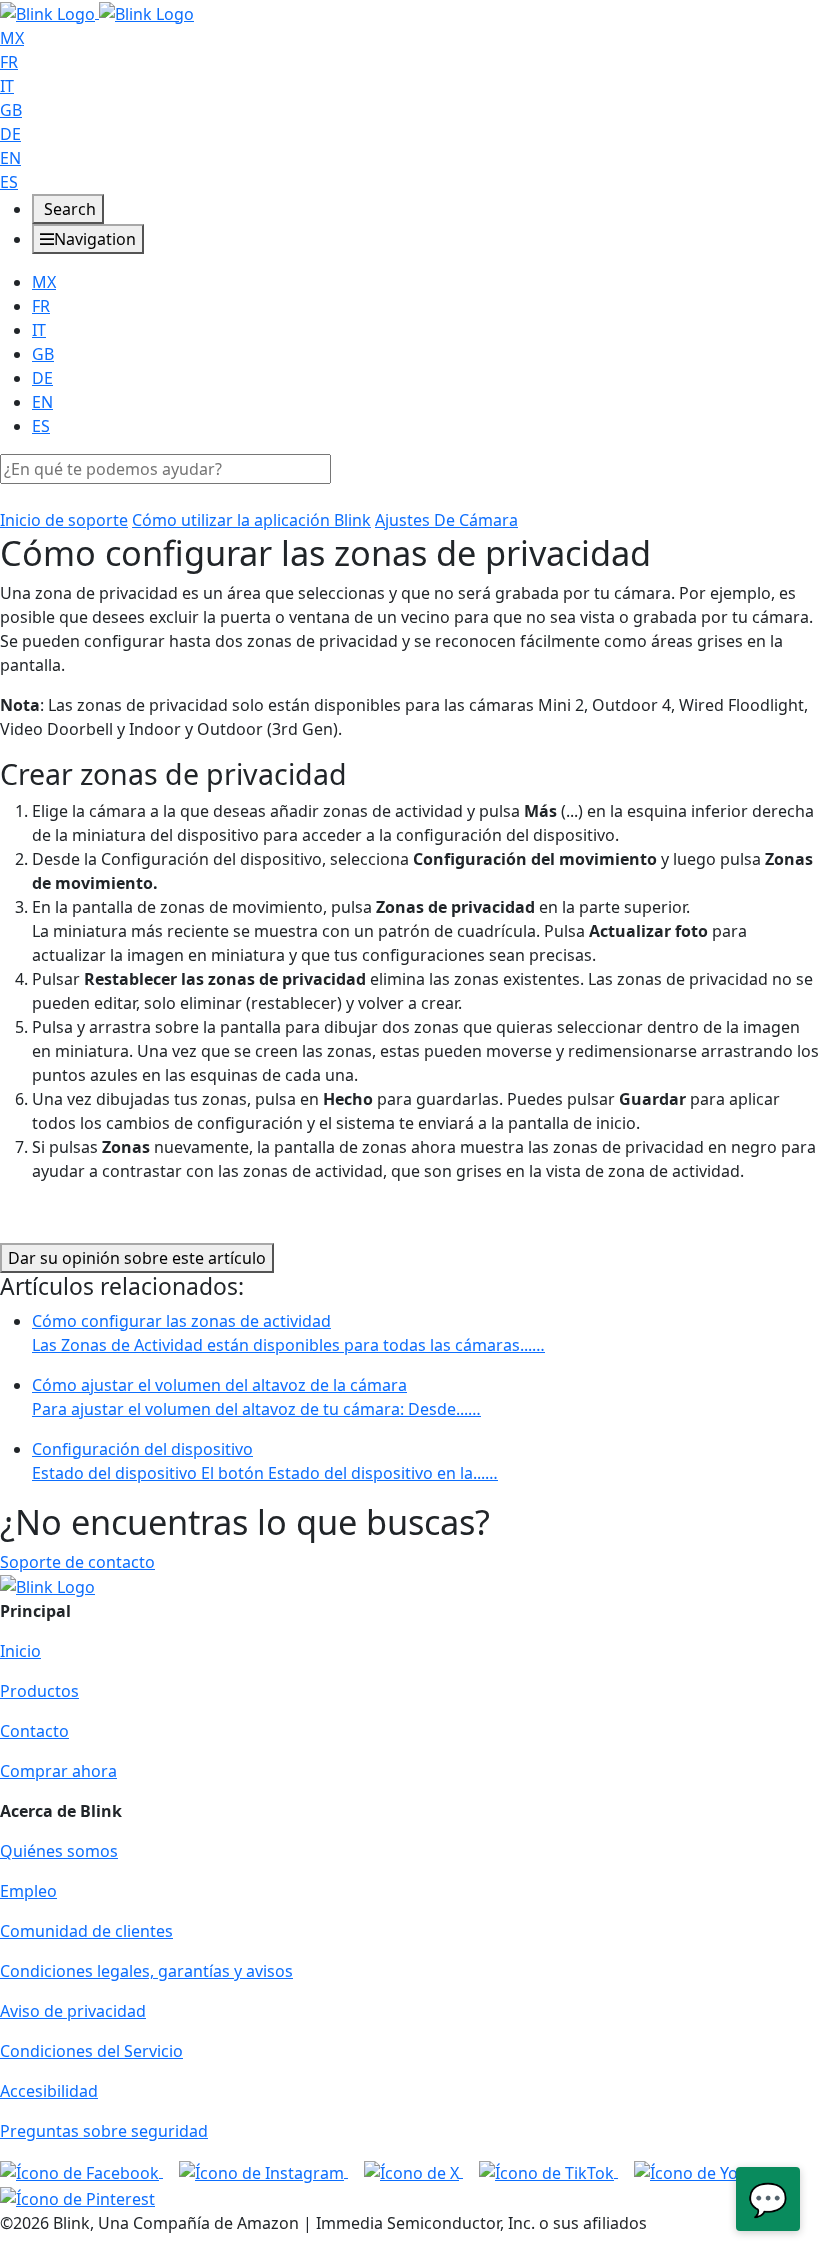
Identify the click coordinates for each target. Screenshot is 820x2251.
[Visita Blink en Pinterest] (77, 2197)
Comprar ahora (58, 1771)
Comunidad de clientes (86, 1931)
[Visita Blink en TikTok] (548, 2171)
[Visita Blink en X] (413, 2171)
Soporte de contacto (77, 1562)
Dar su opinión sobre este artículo (137, 1258)
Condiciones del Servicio (91, 2051)
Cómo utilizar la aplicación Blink (251, 520)
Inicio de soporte (64, 520)
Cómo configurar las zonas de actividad (288, 1333)
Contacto (34, 1731)
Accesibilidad (49, 2091)
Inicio (20, 1651)
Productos (39, 1691)
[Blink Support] (97, 12)
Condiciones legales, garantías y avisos (146, 1971)
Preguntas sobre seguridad (104, 2131)
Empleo (28, 1891)
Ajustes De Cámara (446, 520)
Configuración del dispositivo (265, 1461)
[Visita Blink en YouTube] (709, 2171)
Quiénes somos (59, 1851)
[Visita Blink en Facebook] (81, 2171)
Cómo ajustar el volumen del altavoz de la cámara (256, 1397)
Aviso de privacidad (73, 2011)
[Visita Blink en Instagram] (263, 2171)
